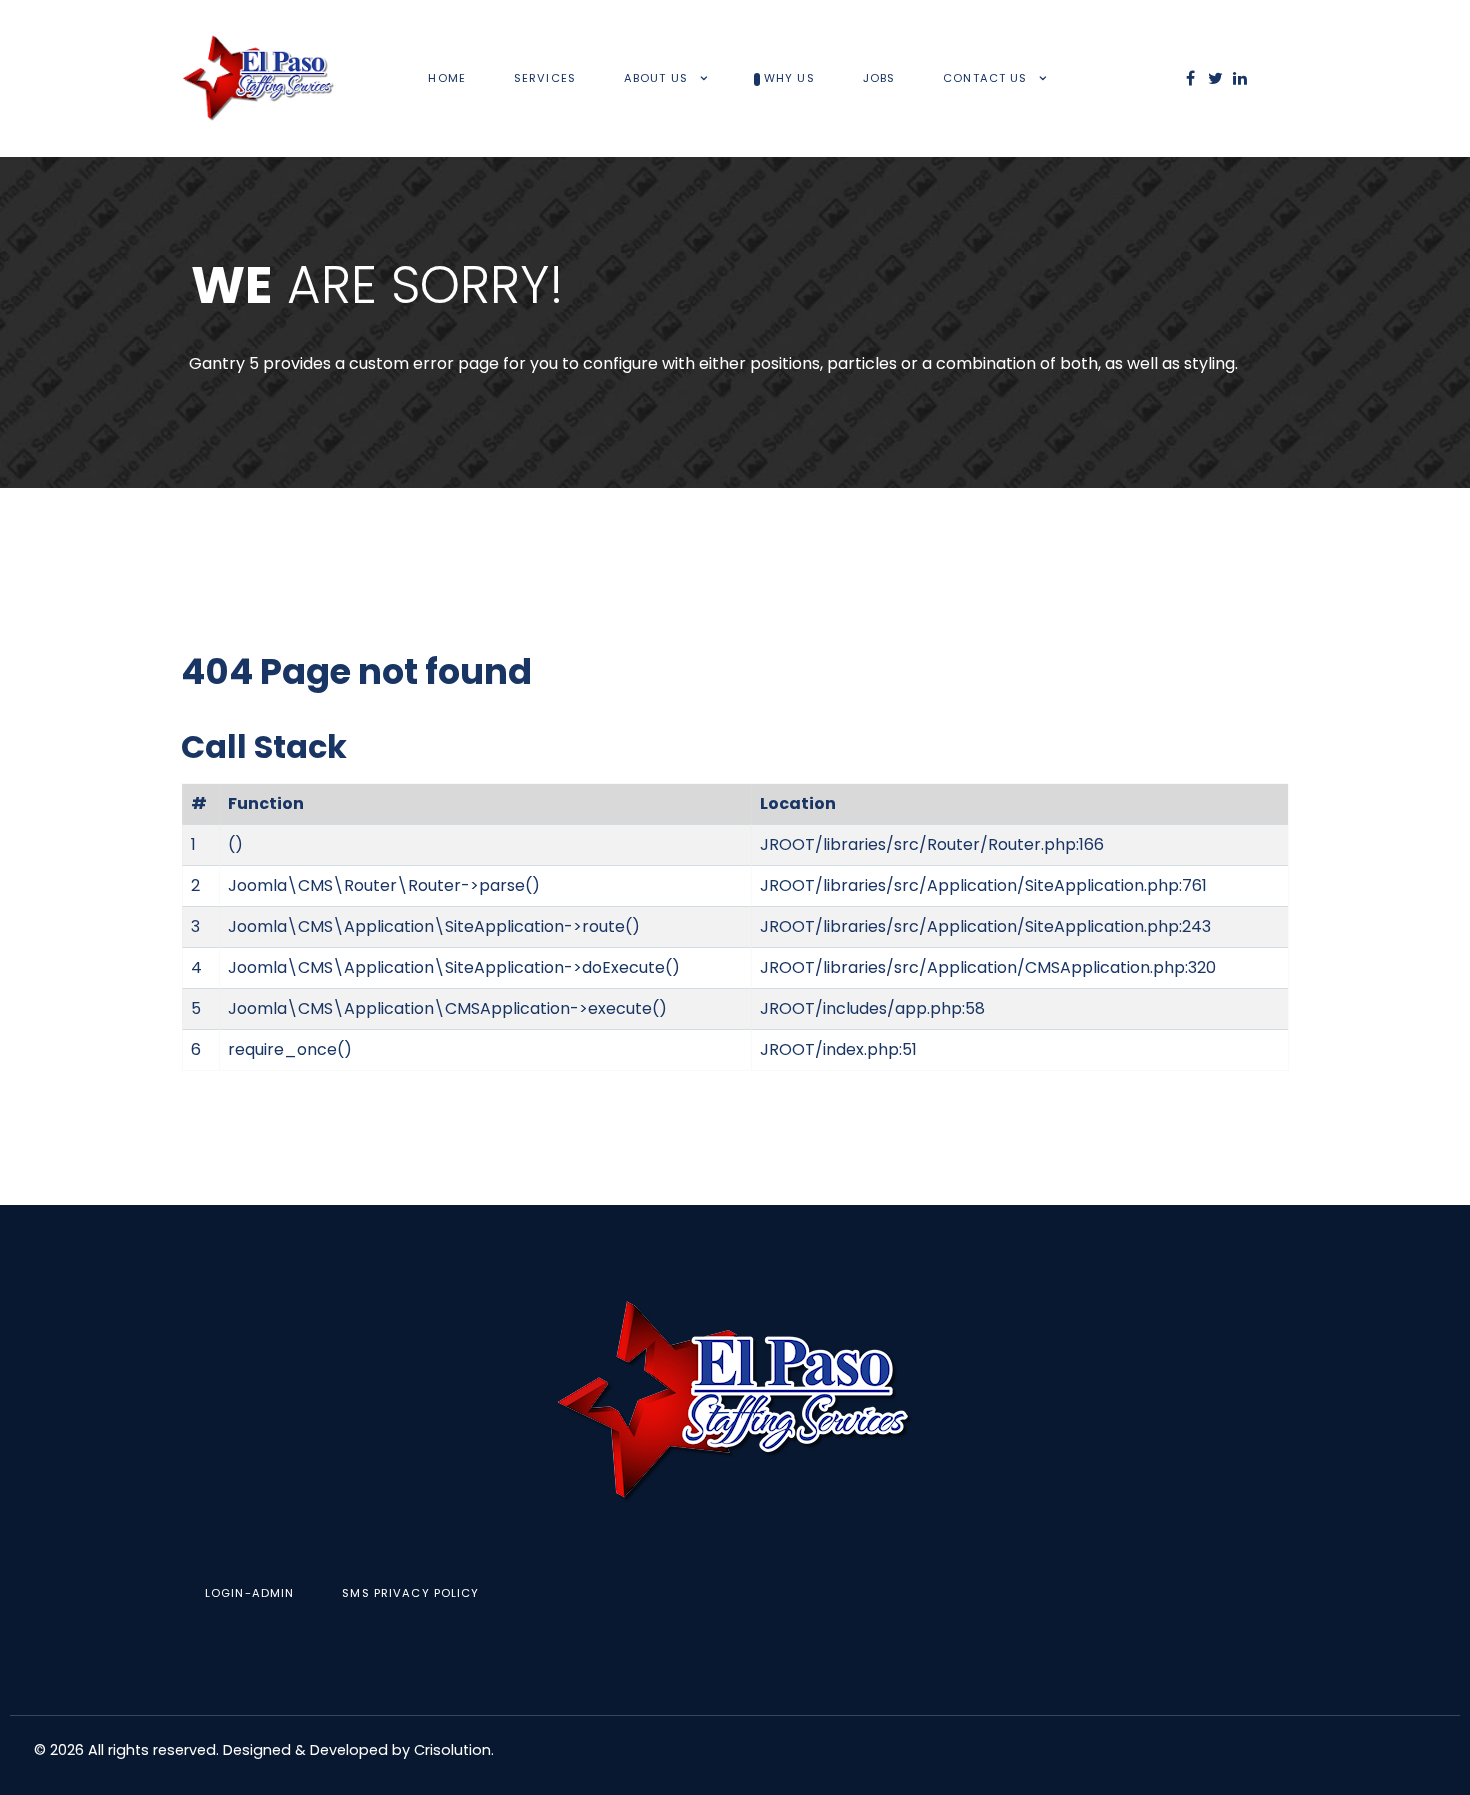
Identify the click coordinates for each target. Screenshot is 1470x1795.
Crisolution (452, 1750)
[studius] (735, 1401)
